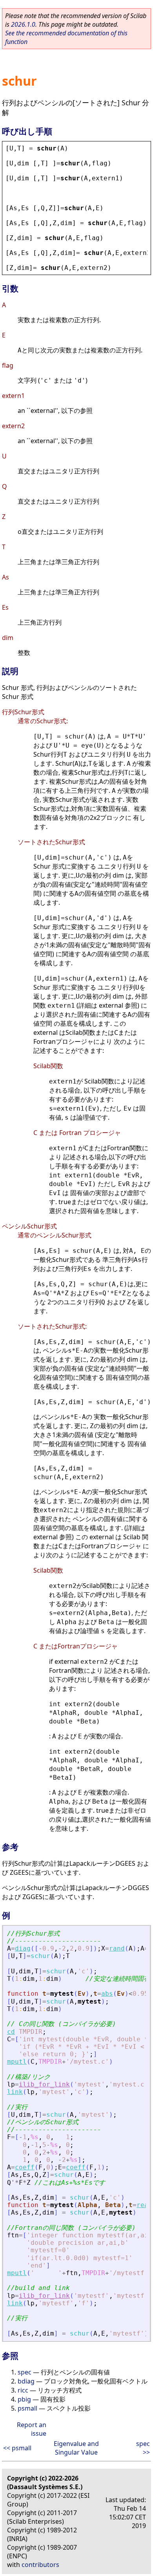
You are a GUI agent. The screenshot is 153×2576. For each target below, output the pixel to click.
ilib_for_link (44, 2084)
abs (107, 1994)
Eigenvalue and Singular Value (76, 2448)
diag (23, 1948)
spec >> (143, 2448)
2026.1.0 (23, 24)
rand (117, 1948)
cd (11, 2032)
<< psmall (17, 2448)
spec (25, 2372)
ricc (23, 2390)
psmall (27, 2408)
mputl (17, 2062)
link (15, 2092)
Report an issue (32, 2429)
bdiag (26, 2381)
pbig (24, 2399)
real (144, 2205)
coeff (25, 2167)
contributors (40, 2565)
